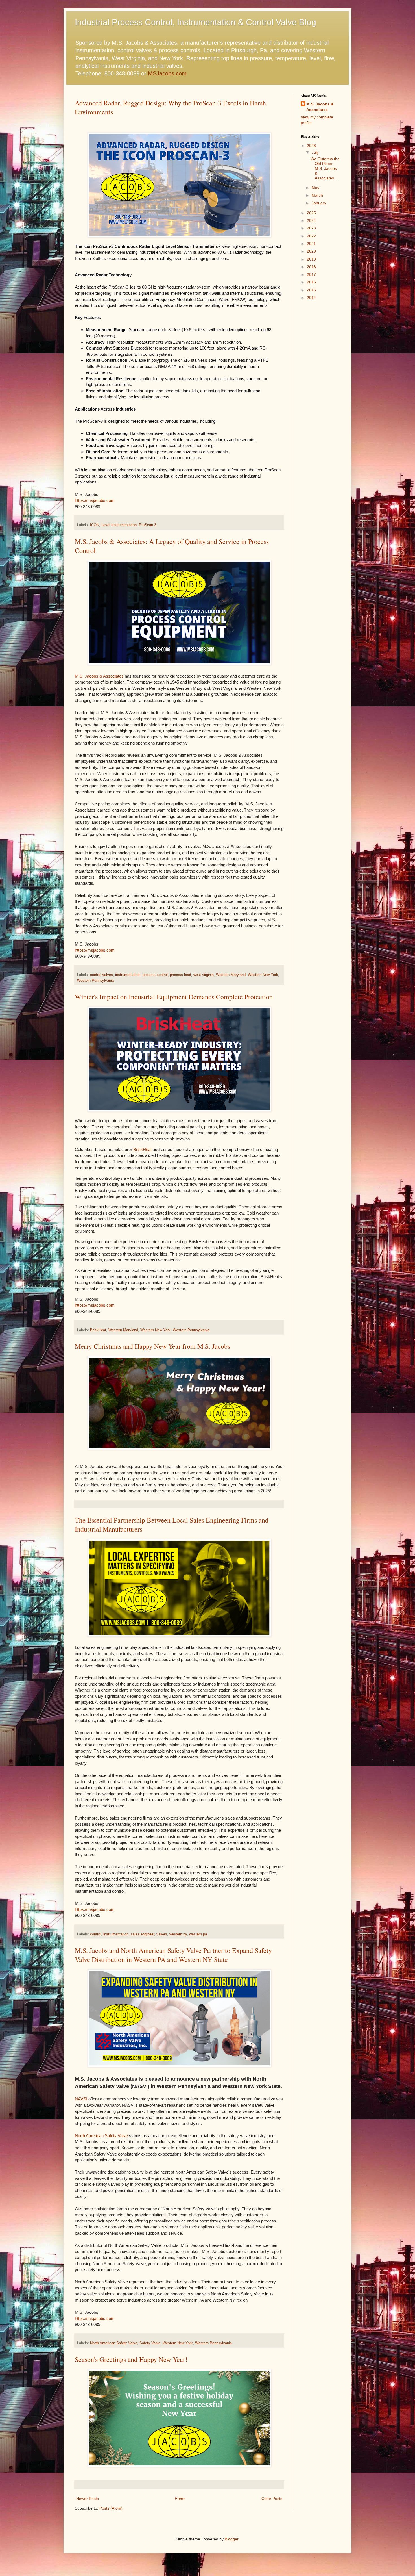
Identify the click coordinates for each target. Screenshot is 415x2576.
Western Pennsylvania (95, 981)
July (315, 152)
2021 (311, 244)
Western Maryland (231, 975)
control (96, 1934)
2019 (311, 259)
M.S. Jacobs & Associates (99, 676)
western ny (178, 1934)
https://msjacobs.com (95, 500)
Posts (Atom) (111, 2508)
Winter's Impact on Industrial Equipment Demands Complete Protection (174, 997)
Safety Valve (150, 2343)
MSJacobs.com (167, 73)
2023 (311, 228)
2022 (311, 236)
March (317, 195)
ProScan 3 (148, 525)
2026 (311, 146)
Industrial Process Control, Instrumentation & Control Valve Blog (196, 22)
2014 (311, 298)
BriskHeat (142, 1149)
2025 (311, 213)
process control (155, 975)
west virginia (204, 975)
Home (180, 2499)
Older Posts (272, 2499)
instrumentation (128, 975)
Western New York (263, 975)
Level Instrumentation (119, 525)
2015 (311, 290)
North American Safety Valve (101, 2136)
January (319, 203)
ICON (95, 525)
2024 (311, 220)
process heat (181, 975)
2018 (311, 267)
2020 (311, 251)
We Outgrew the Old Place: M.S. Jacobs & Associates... (325, 168)
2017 (311, 274)
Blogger (231, 2539)
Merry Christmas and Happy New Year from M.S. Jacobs (152, 1346)
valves (162, 1934)
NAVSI (81, 2099)
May (315, 188)
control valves (101, 975)
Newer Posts (88, 2499)
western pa (198, 1934)
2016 (311, 282)
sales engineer (142, 1934)
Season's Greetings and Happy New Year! (131, 2359)
